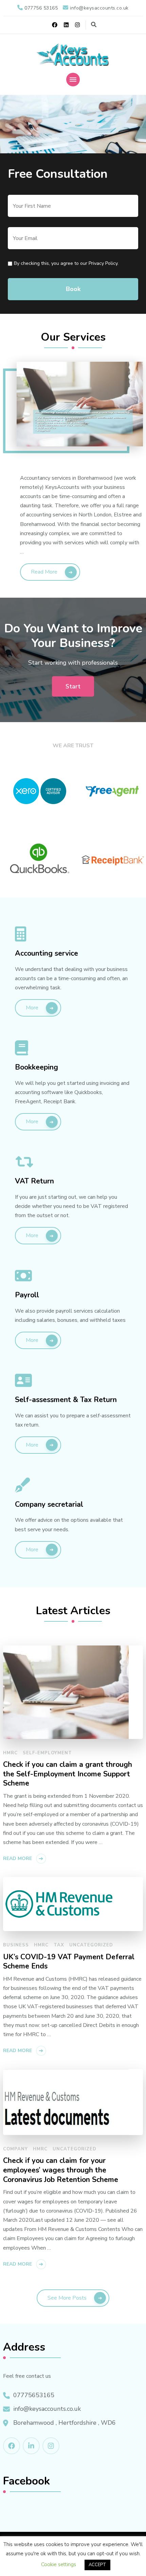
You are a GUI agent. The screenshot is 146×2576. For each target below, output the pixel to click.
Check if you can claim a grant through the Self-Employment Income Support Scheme (68, 1774)
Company (15, 2149)
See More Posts (67, 2298)
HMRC (10, 1753)
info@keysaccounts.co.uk (47, 2409)
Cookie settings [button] (59, 2564)
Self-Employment (47, 1753)
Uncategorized (91, 1945)
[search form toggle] (94, 25)
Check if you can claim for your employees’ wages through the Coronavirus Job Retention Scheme (61, 2170)
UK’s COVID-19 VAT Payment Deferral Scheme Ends (69, 1962)
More (32, 1008)
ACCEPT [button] (97, 2565)
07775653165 (34, 2395)
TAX (59, 1945)
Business (16, 1945)
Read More (44, 572)
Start (73, 686)
